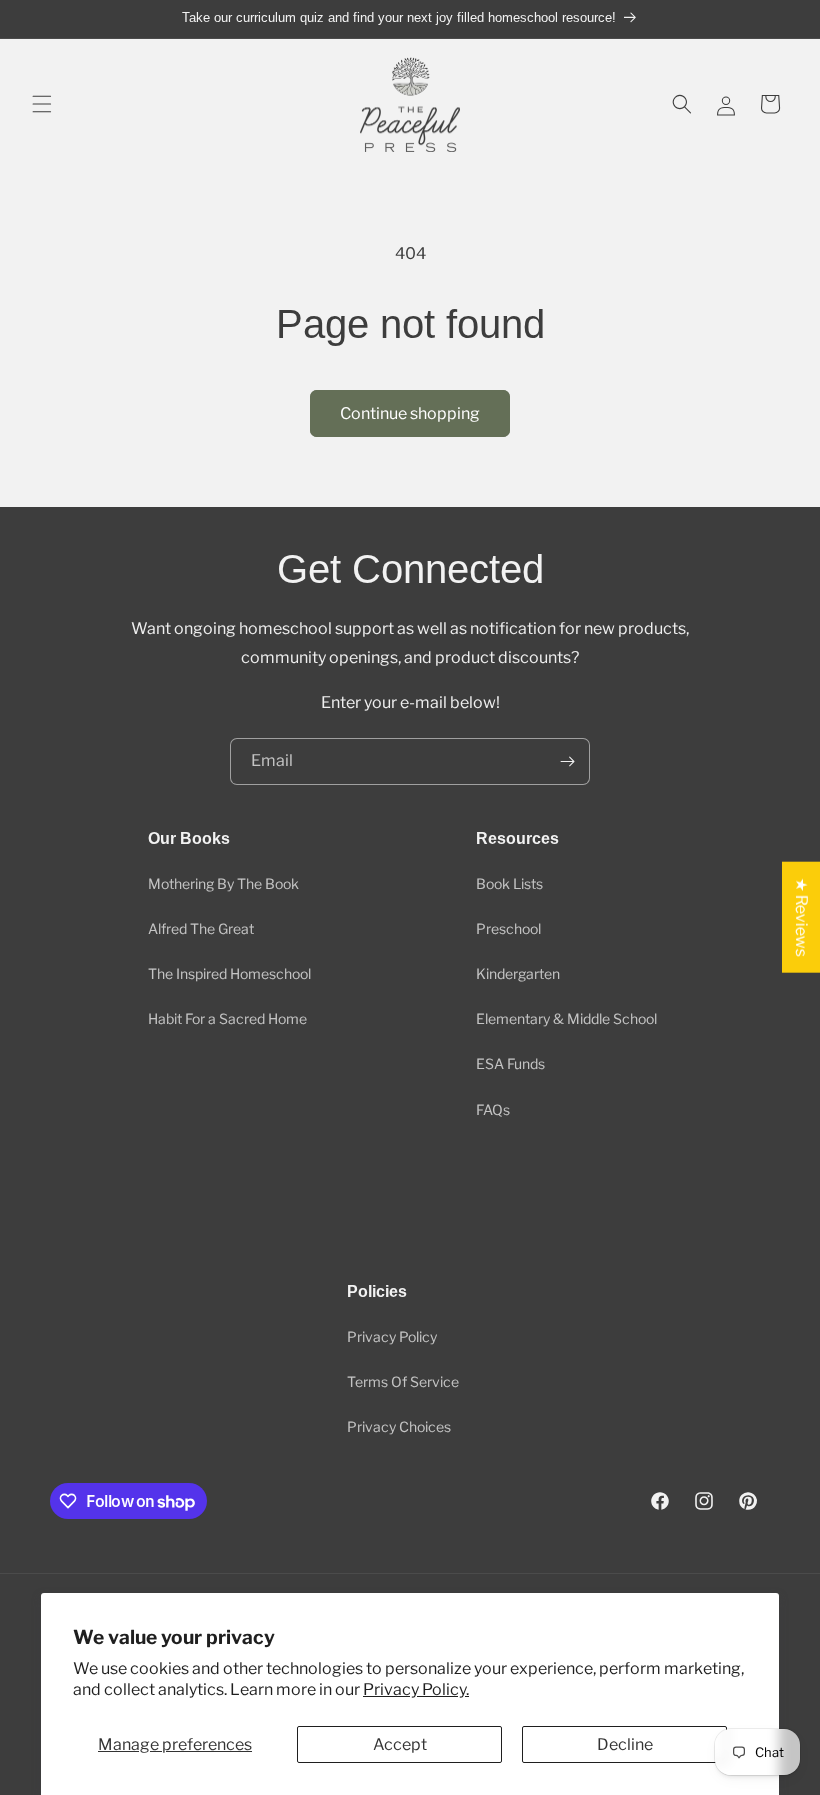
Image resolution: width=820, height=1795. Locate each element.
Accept (400, 1744)
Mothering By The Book (223, 883)
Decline (625, 1744)
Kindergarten (518, 973)
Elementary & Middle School (566, 1018)
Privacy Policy (392, 1336)
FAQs (493, 1109)
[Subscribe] (567, 761)
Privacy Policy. (416, 1689)
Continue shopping (410, 413)
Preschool (508, 928)
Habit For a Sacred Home (227, 1018)
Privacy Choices (399, 1426)
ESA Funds (510, 1063)
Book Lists (509, 883)
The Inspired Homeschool (229, 973)
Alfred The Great (201, 928)
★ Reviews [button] (801, 916)
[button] (42, 104)
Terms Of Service (403, 1381)
